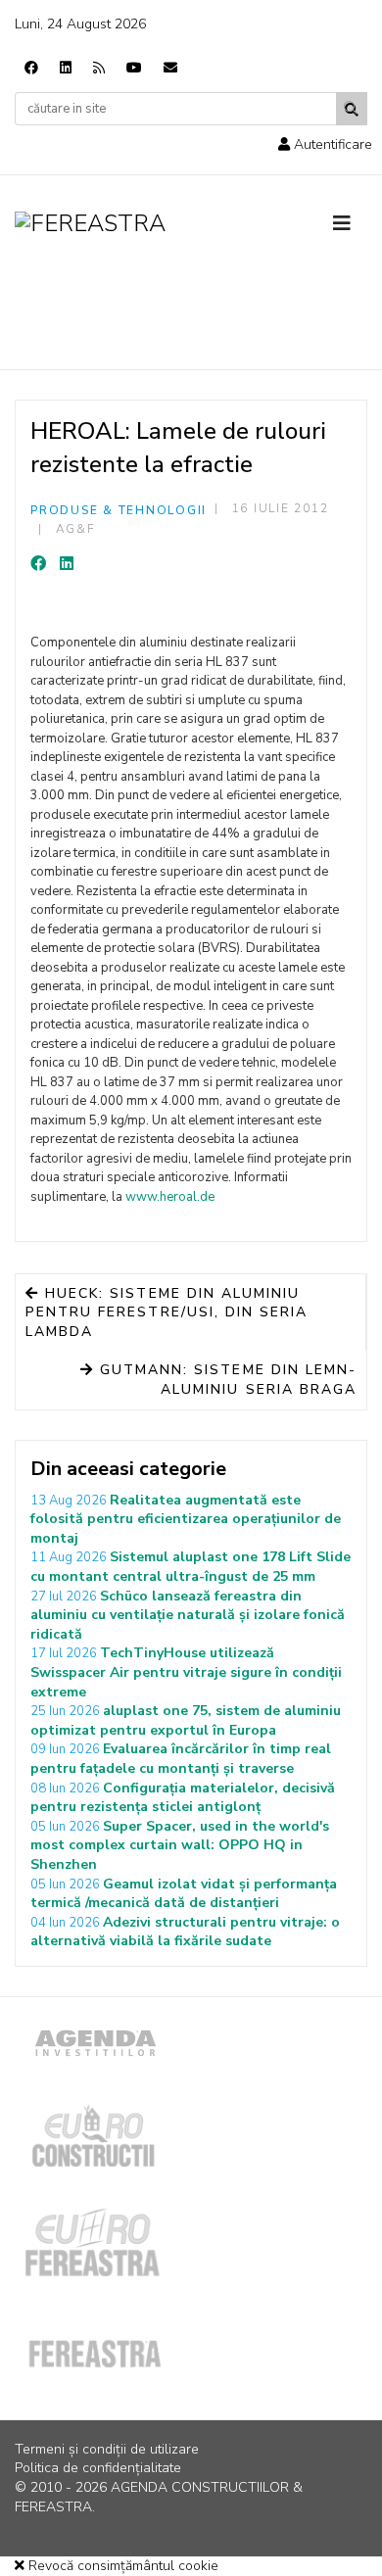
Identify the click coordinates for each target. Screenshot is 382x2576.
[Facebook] (31, 68)
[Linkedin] (66, 68)
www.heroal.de (171, 1197)
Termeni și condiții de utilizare (107, 2449)
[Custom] (99, 68)
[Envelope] (170, 68)
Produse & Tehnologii (119, 510)
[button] (325, 144)
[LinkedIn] (67, 564)
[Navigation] (350, 224)
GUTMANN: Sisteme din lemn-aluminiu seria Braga (225, 1380)
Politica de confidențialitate (98, 2468)
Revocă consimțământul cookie (121, 2566)
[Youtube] (134, 68)
